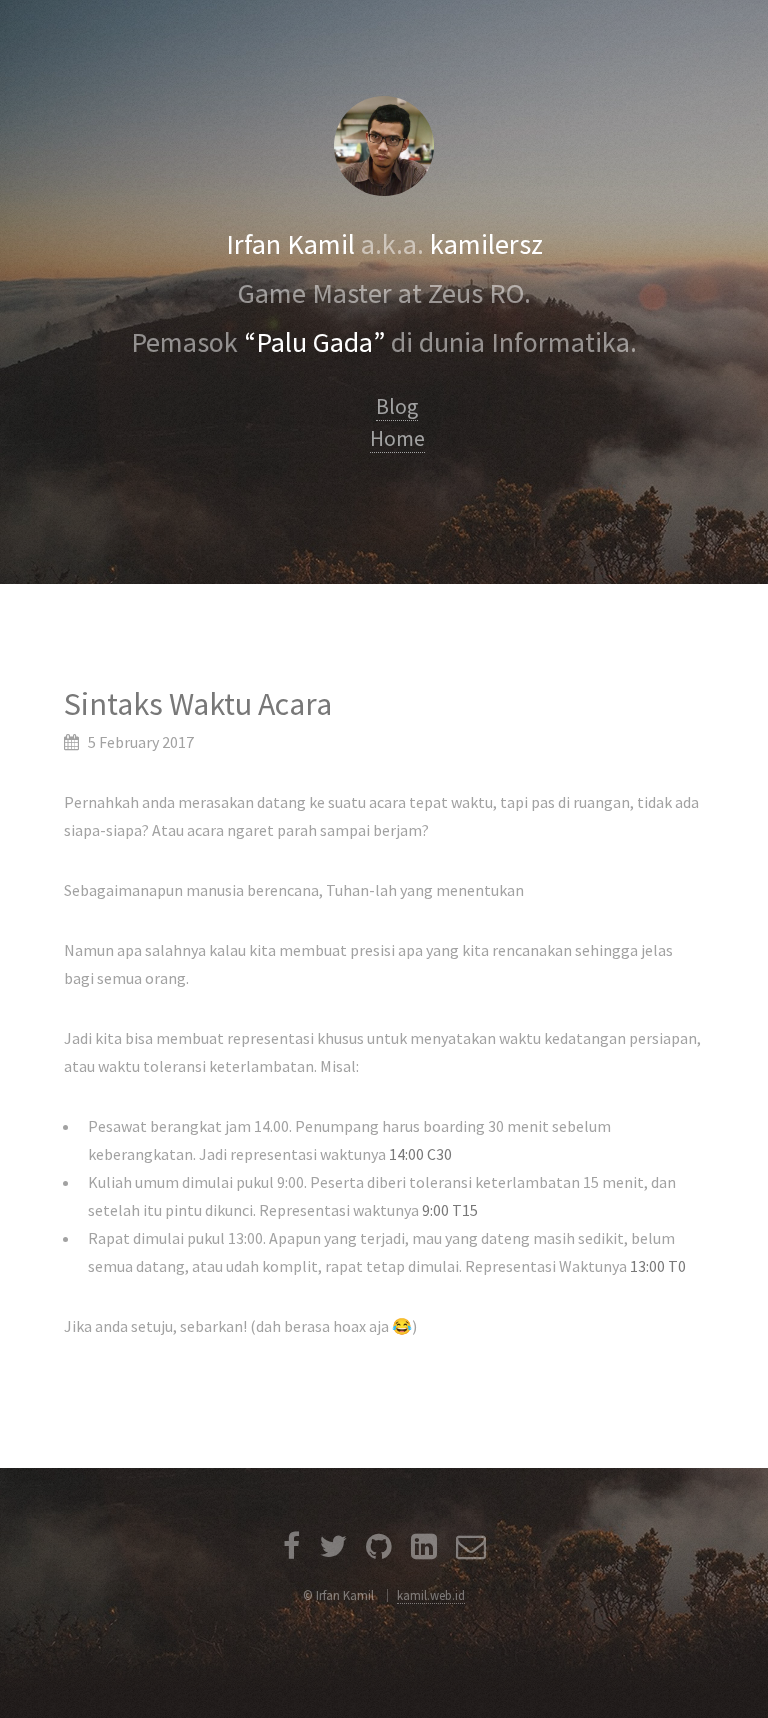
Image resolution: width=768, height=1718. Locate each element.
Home (397, 438)
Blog (397, 406)
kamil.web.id (431, 1595)
